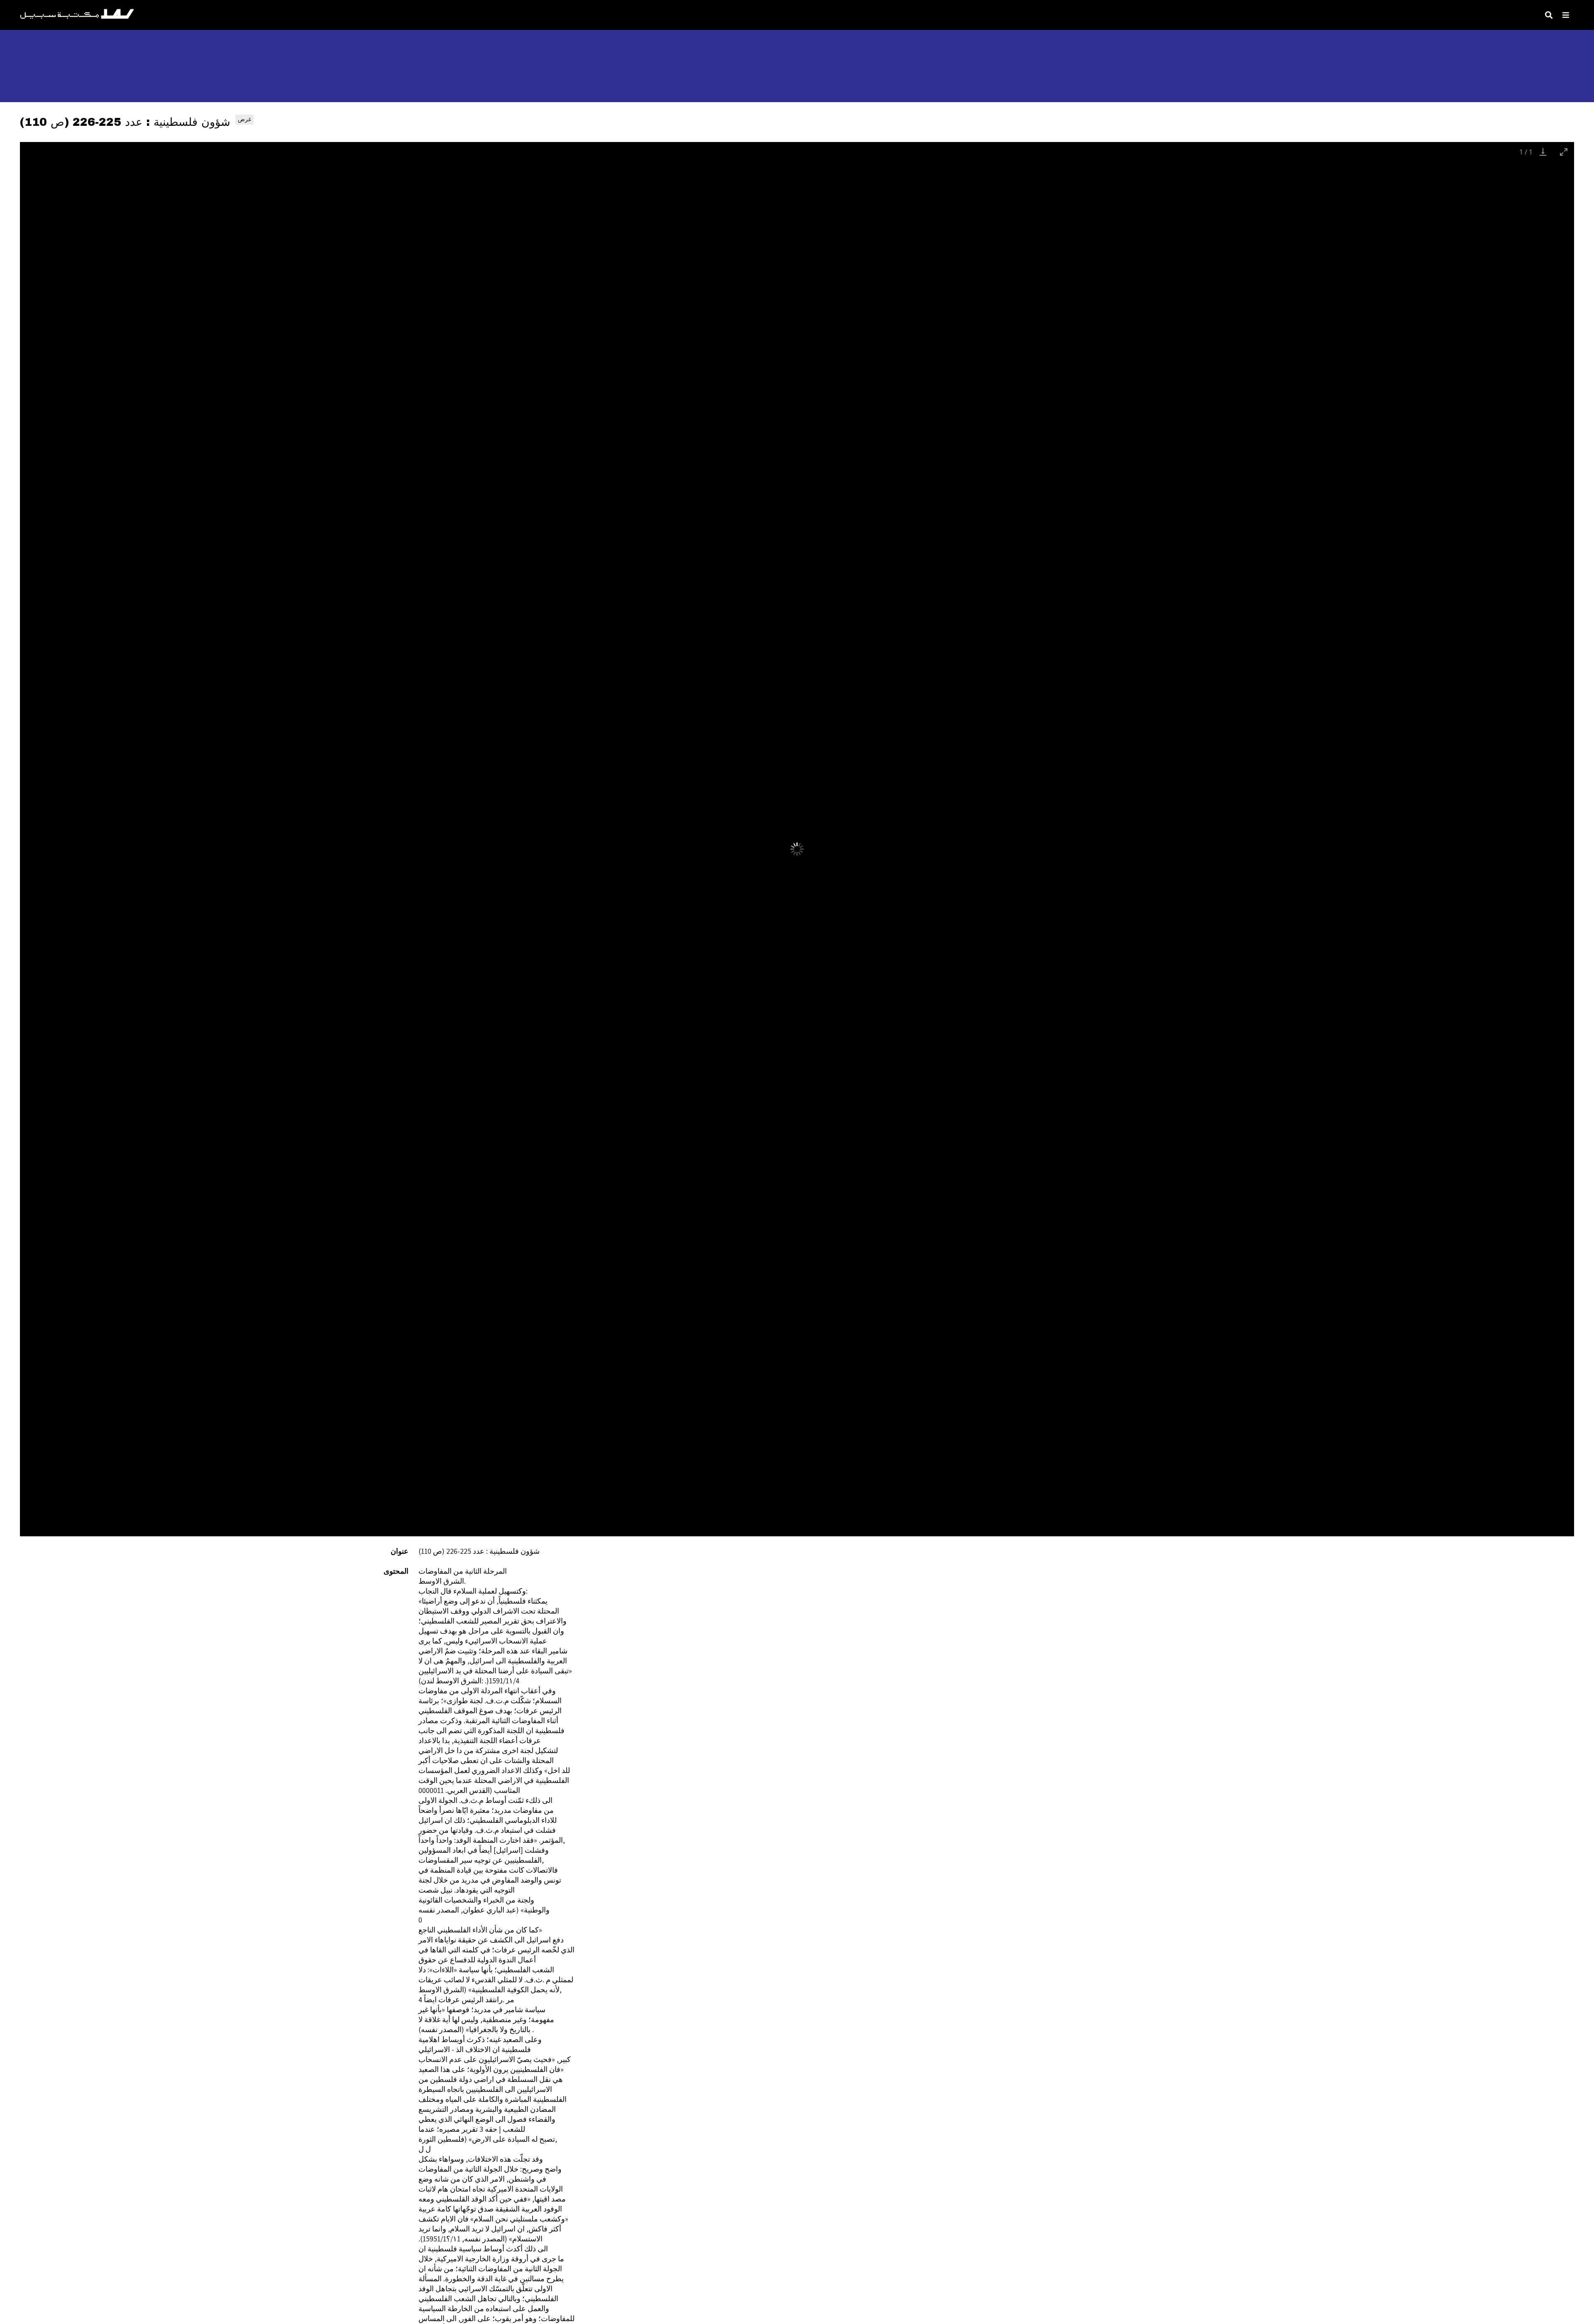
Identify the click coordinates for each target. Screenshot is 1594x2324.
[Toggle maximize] (1564, 152)
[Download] (1543, 152)
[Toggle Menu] (1566, 15)
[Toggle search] (1549, 15)
